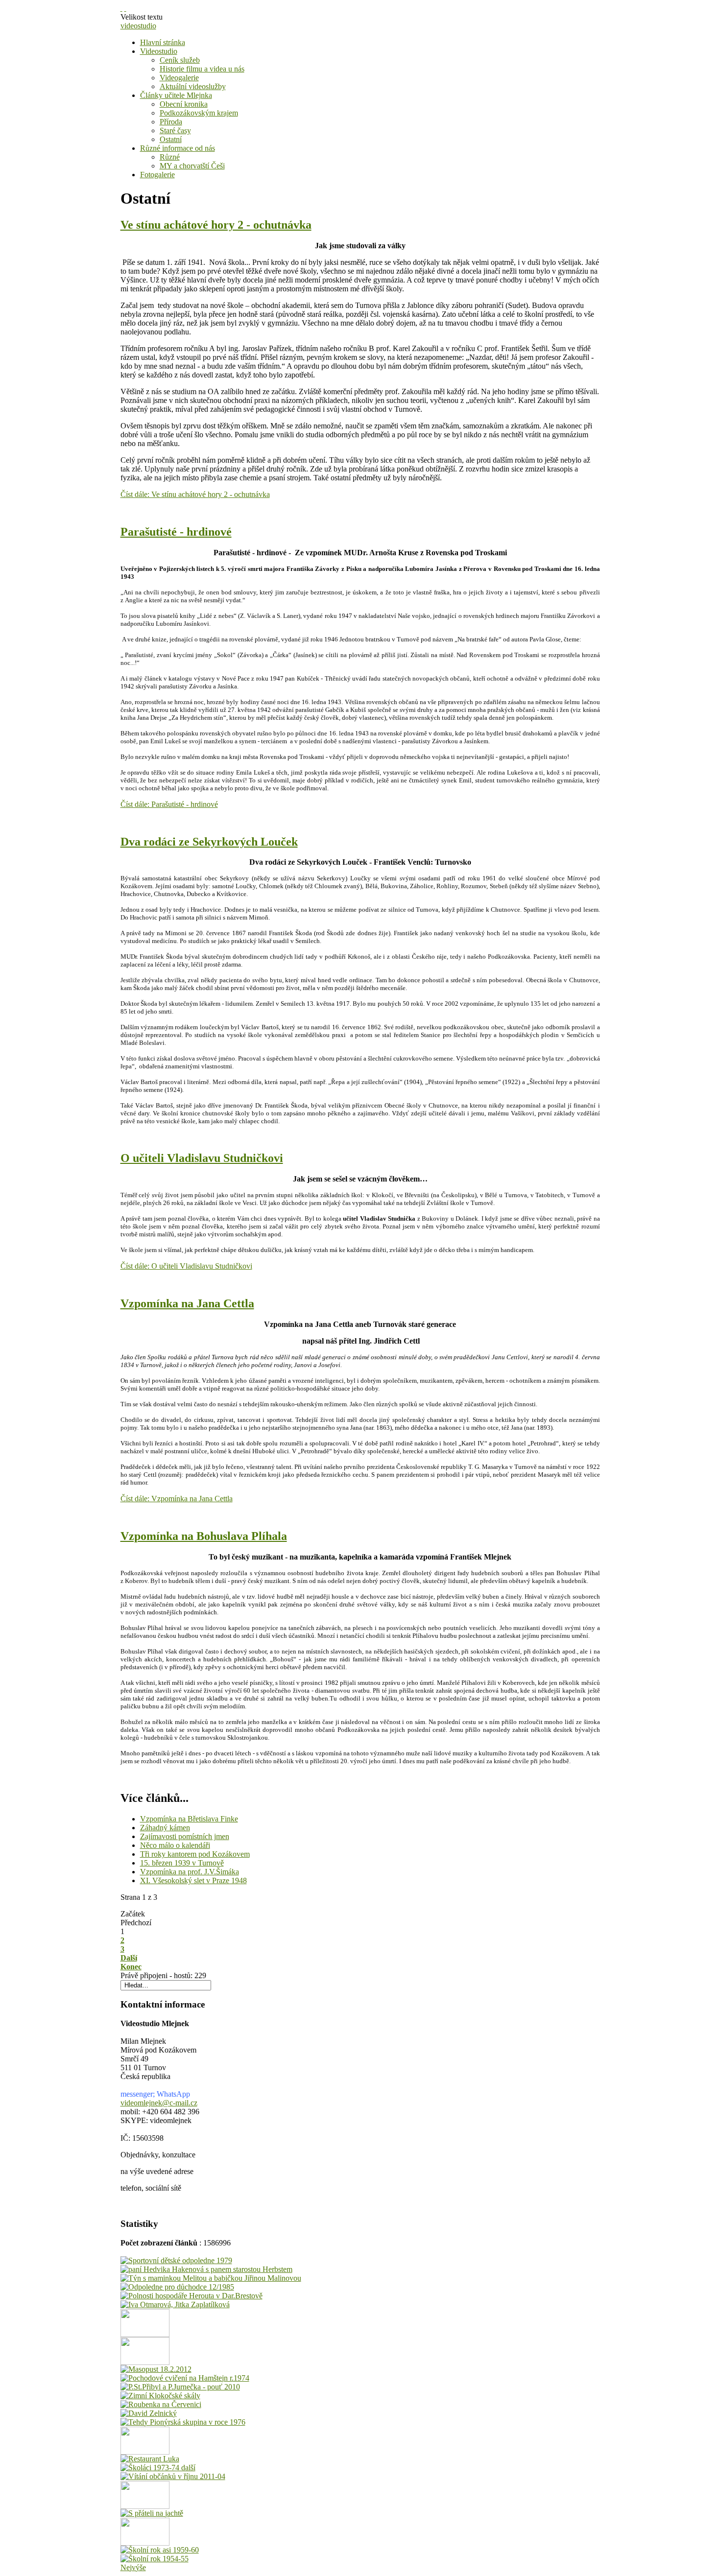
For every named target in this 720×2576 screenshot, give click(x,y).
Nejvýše (133, 2567)
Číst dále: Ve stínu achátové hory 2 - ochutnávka (195, 494)
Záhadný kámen (165, 1828)
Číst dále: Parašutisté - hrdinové (169, 804)
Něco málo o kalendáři (175, 1845)
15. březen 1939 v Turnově (182, 1863)
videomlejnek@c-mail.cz (159, 2103)
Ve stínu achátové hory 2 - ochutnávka (216, 225)
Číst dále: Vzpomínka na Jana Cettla (177, 1499)
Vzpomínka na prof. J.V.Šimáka (190, 1872)
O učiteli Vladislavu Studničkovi (202, 1158)
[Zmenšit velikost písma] (125, 8)
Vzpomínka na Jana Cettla (187, 1303)
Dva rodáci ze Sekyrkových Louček (209, 842)
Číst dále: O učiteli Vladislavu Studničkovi (186, 1266)
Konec (131, 1967)
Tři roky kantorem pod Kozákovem (195, 1854)
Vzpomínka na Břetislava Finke (189, 1819)
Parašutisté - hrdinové (176, 532)
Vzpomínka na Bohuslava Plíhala (204, 1536)
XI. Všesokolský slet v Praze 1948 (193, 1880)
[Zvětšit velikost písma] (121, 8)
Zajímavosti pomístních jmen (185, 1836)
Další (129, 1958)
